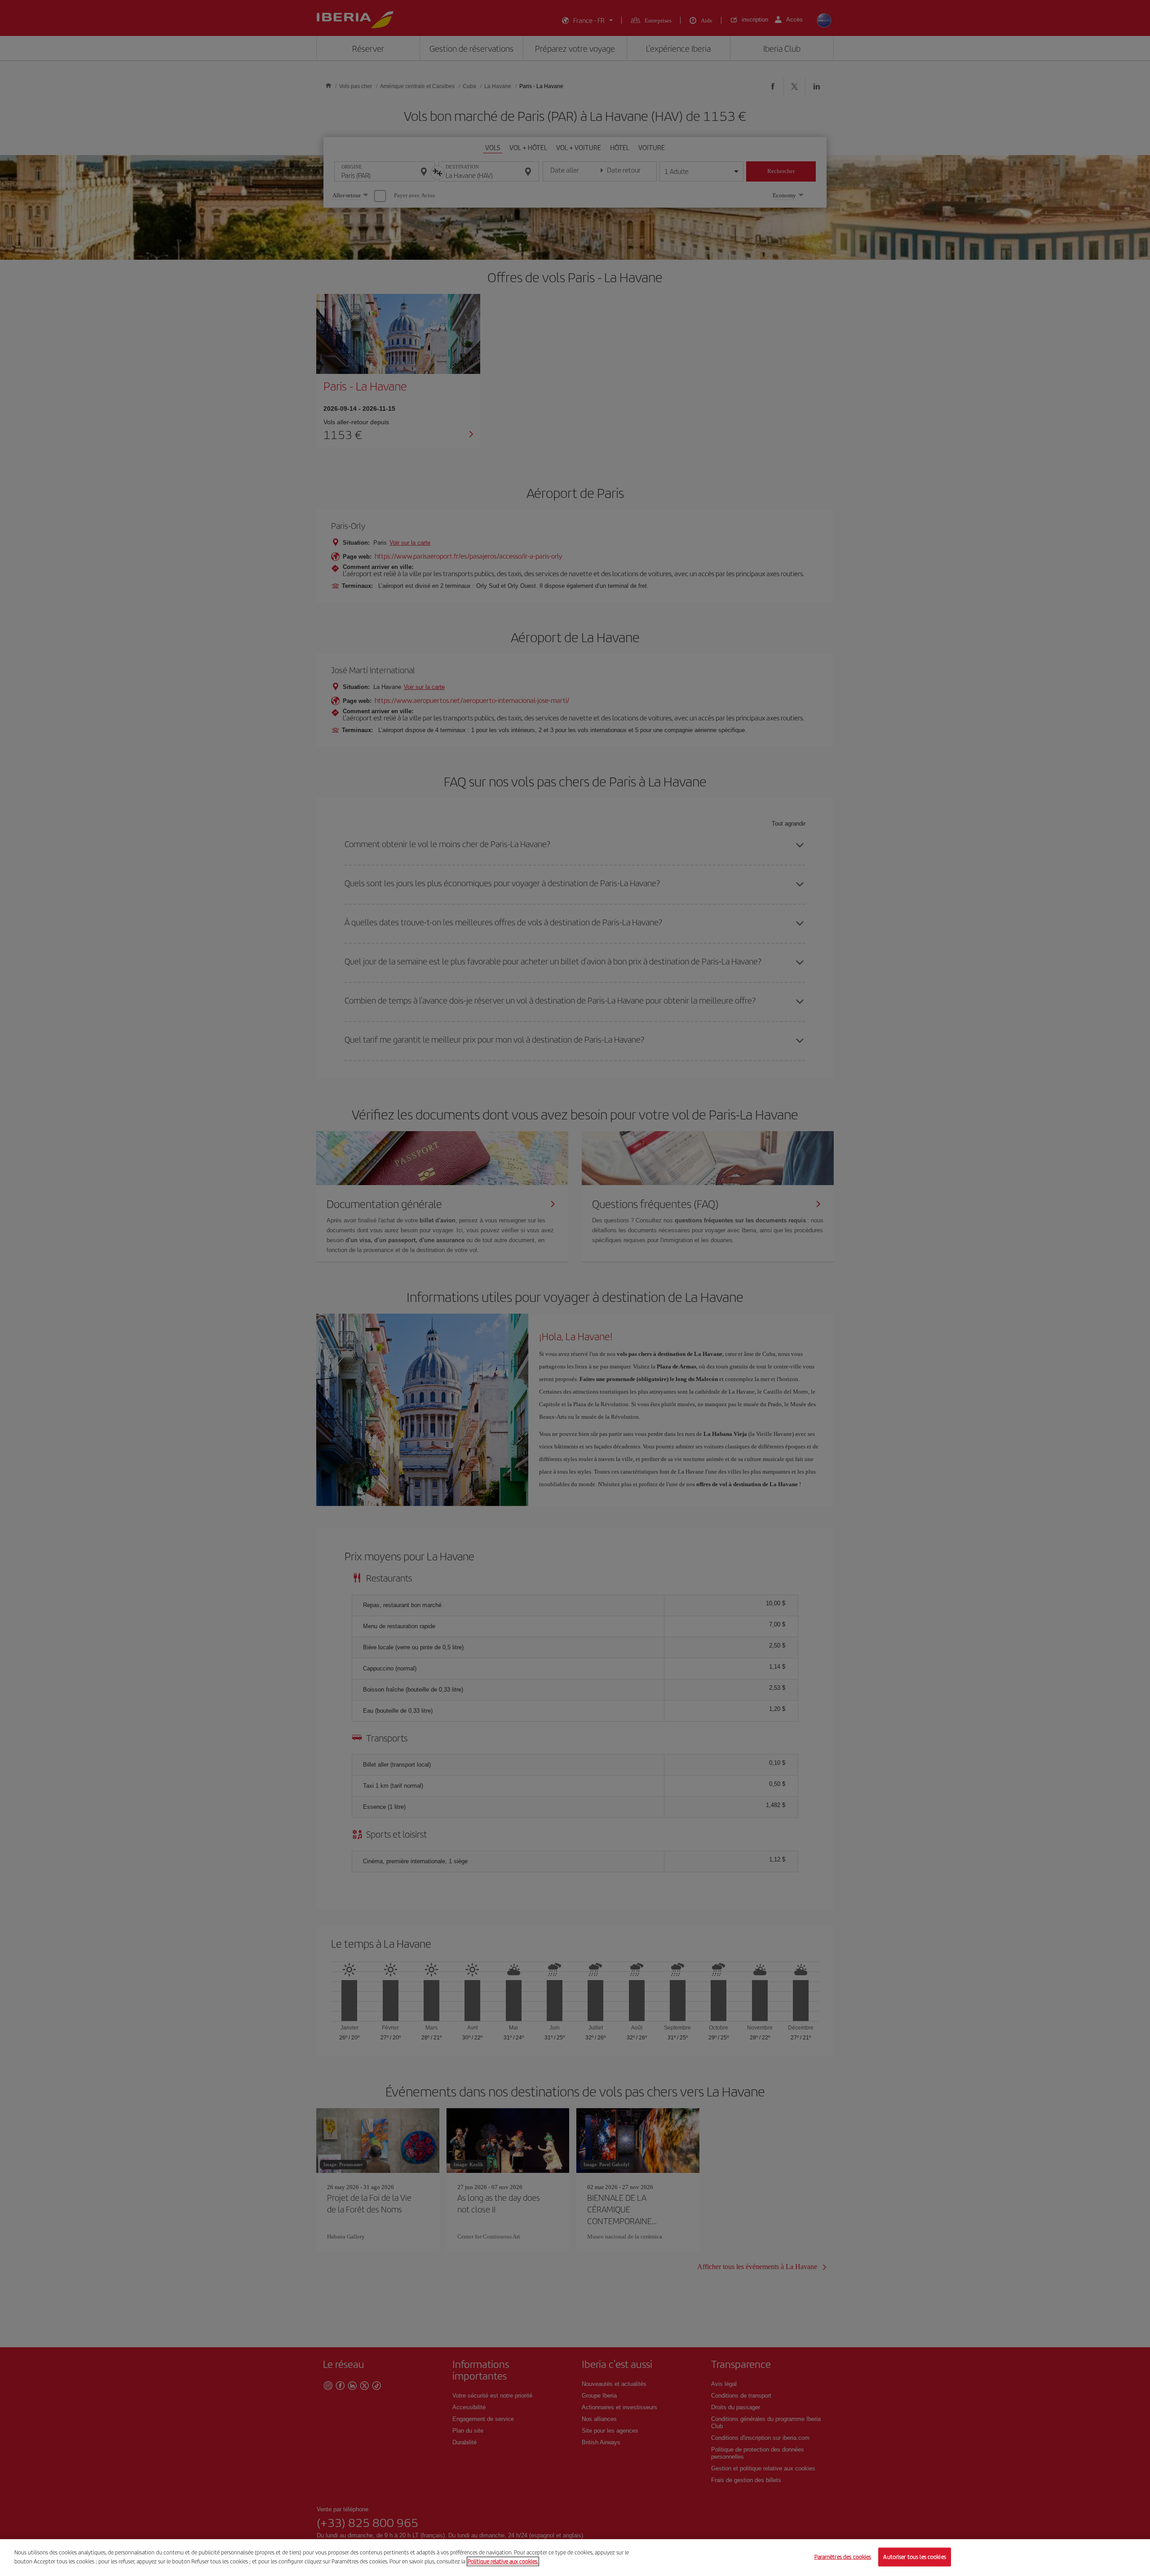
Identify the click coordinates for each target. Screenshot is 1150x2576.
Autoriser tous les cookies (914, 2557)
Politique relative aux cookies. (503, 2561)
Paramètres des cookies (843, 2557)
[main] (575, 2558)
